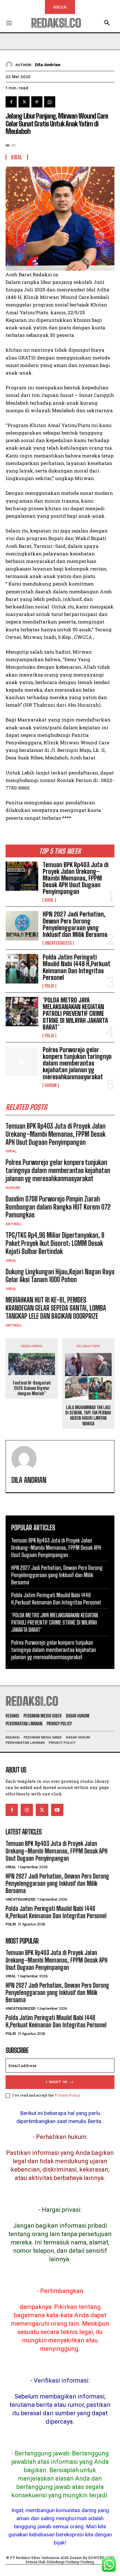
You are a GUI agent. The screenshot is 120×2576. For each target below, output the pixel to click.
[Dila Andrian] (10, 65)
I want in (57, 2082)
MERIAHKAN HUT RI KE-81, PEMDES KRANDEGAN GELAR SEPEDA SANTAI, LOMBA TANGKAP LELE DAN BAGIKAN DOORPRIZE (56, 1308)
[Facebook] (11, 102)
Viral (49, 900)
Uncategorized (58, 943)
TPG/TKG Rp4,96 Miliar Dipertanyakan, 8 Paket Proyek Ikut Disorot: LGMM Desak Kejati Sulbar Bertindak (55, 1243)
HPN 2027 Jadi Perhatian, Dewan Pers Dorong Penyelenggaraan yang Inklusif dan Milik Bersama (75, 924)
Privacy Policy (67, 2095)
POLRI (49, 986)
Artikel (14, 1224)
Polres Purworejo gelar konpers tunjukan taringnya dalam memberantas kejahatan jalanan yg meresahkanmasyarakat (77, 1063)
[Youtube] (57, 1810)
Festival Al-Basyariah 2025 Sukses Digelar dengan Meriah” (32, 1388)
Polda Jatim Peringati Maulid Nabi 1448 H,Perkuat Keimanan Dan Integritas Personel (77, 967)
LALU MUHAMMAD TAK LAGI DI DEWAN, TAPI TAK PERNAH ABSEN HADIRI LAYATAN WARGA (88, 1415)
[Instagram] (27, 1810)
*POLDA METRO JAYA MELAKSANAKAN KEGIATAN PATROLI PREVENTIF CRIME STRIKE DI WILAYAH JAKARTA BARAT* (75, 1014)
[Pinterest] (37, 102)
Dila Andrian (48, 65)
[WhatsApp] (50, 102)
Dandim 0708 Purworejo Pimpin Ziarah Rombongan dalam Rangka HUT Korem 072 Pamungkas (58, 1207)
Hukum (51, 1085)
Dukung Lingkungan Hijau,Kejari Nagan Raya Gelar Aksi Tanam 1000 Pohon (60, 1276)
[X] (24, 102)
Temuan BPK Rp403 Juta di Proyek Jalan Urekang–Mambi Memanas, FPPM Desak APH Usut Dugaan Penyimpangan (76, 878)
